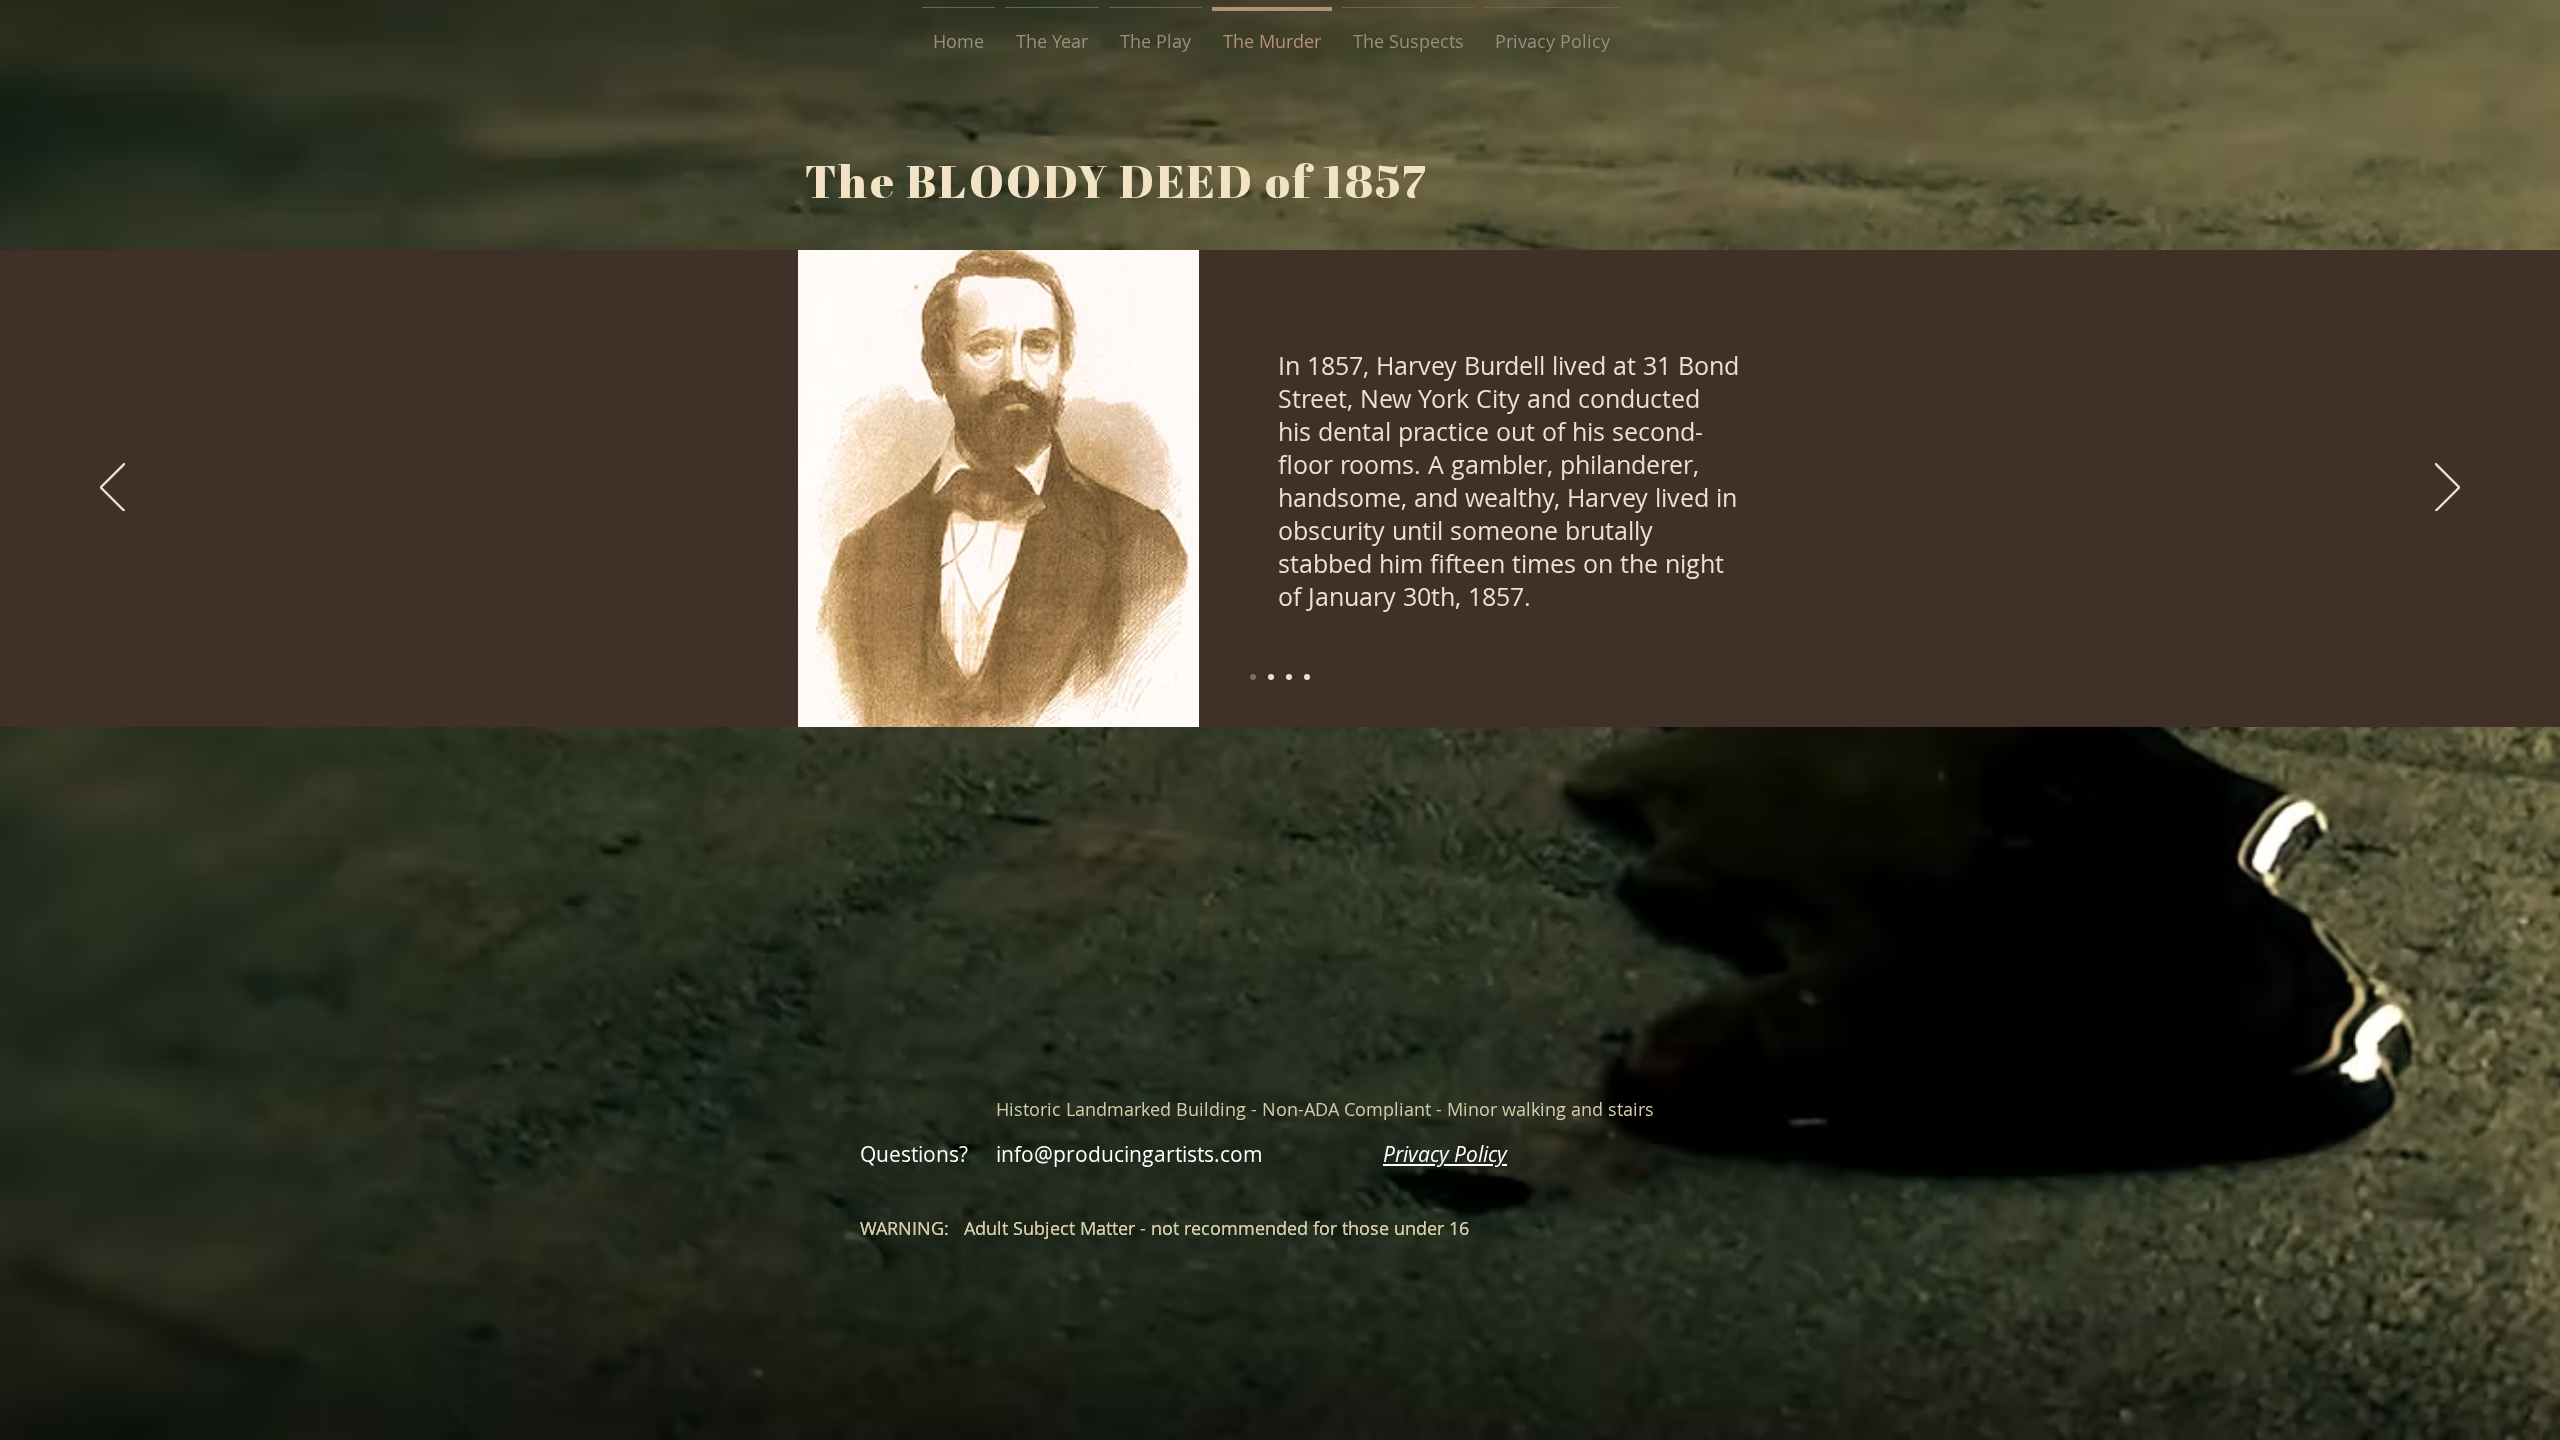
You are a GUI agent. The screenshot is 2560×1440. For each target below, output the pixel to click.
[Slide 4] (1307, 677)
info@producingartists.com (1129, 1154)
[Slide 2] (1289, 677)
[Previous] (112, 489)
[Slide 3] (1271, 677)
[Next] (2447, 489)
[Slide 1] (1253, 677)
